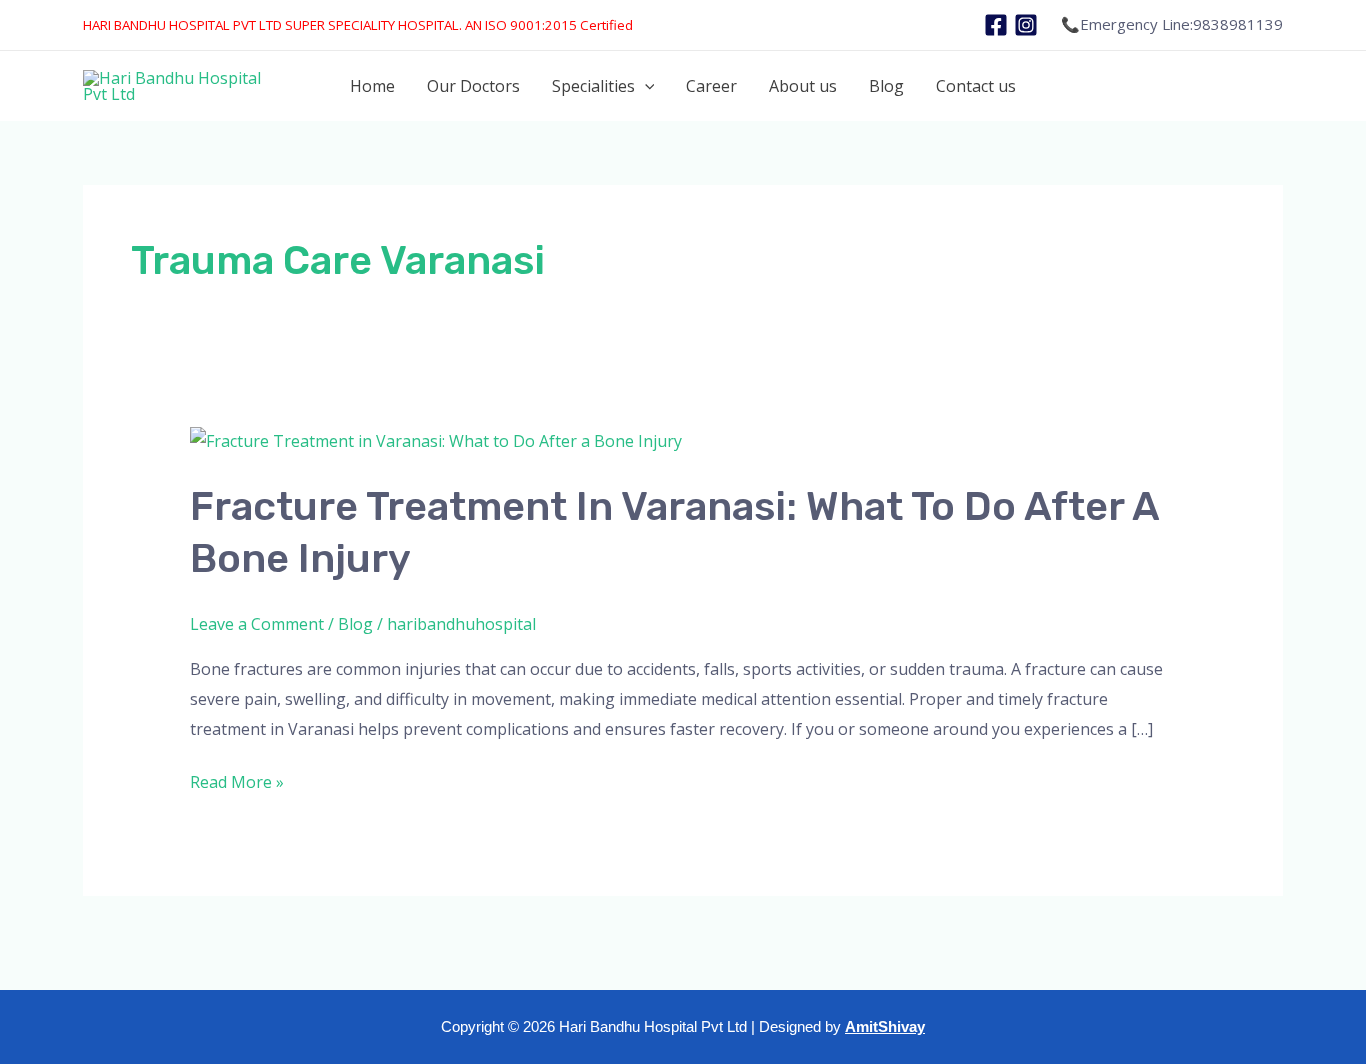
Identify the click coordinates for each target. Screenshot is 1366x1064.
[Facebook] (996, 25)
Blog (886, 86)
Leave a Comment (257, 624)
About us (803, 86)
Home (372, 86)
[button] (645, 86)
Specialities (593, 86)
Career (711, 86)
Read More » (237, 780)
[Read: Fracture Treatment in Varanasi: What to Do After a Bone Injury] (436, 440)
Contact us (976, 86)
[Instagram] (1026, 25)
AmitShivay (885, 1026)
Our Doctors (473, 86)
